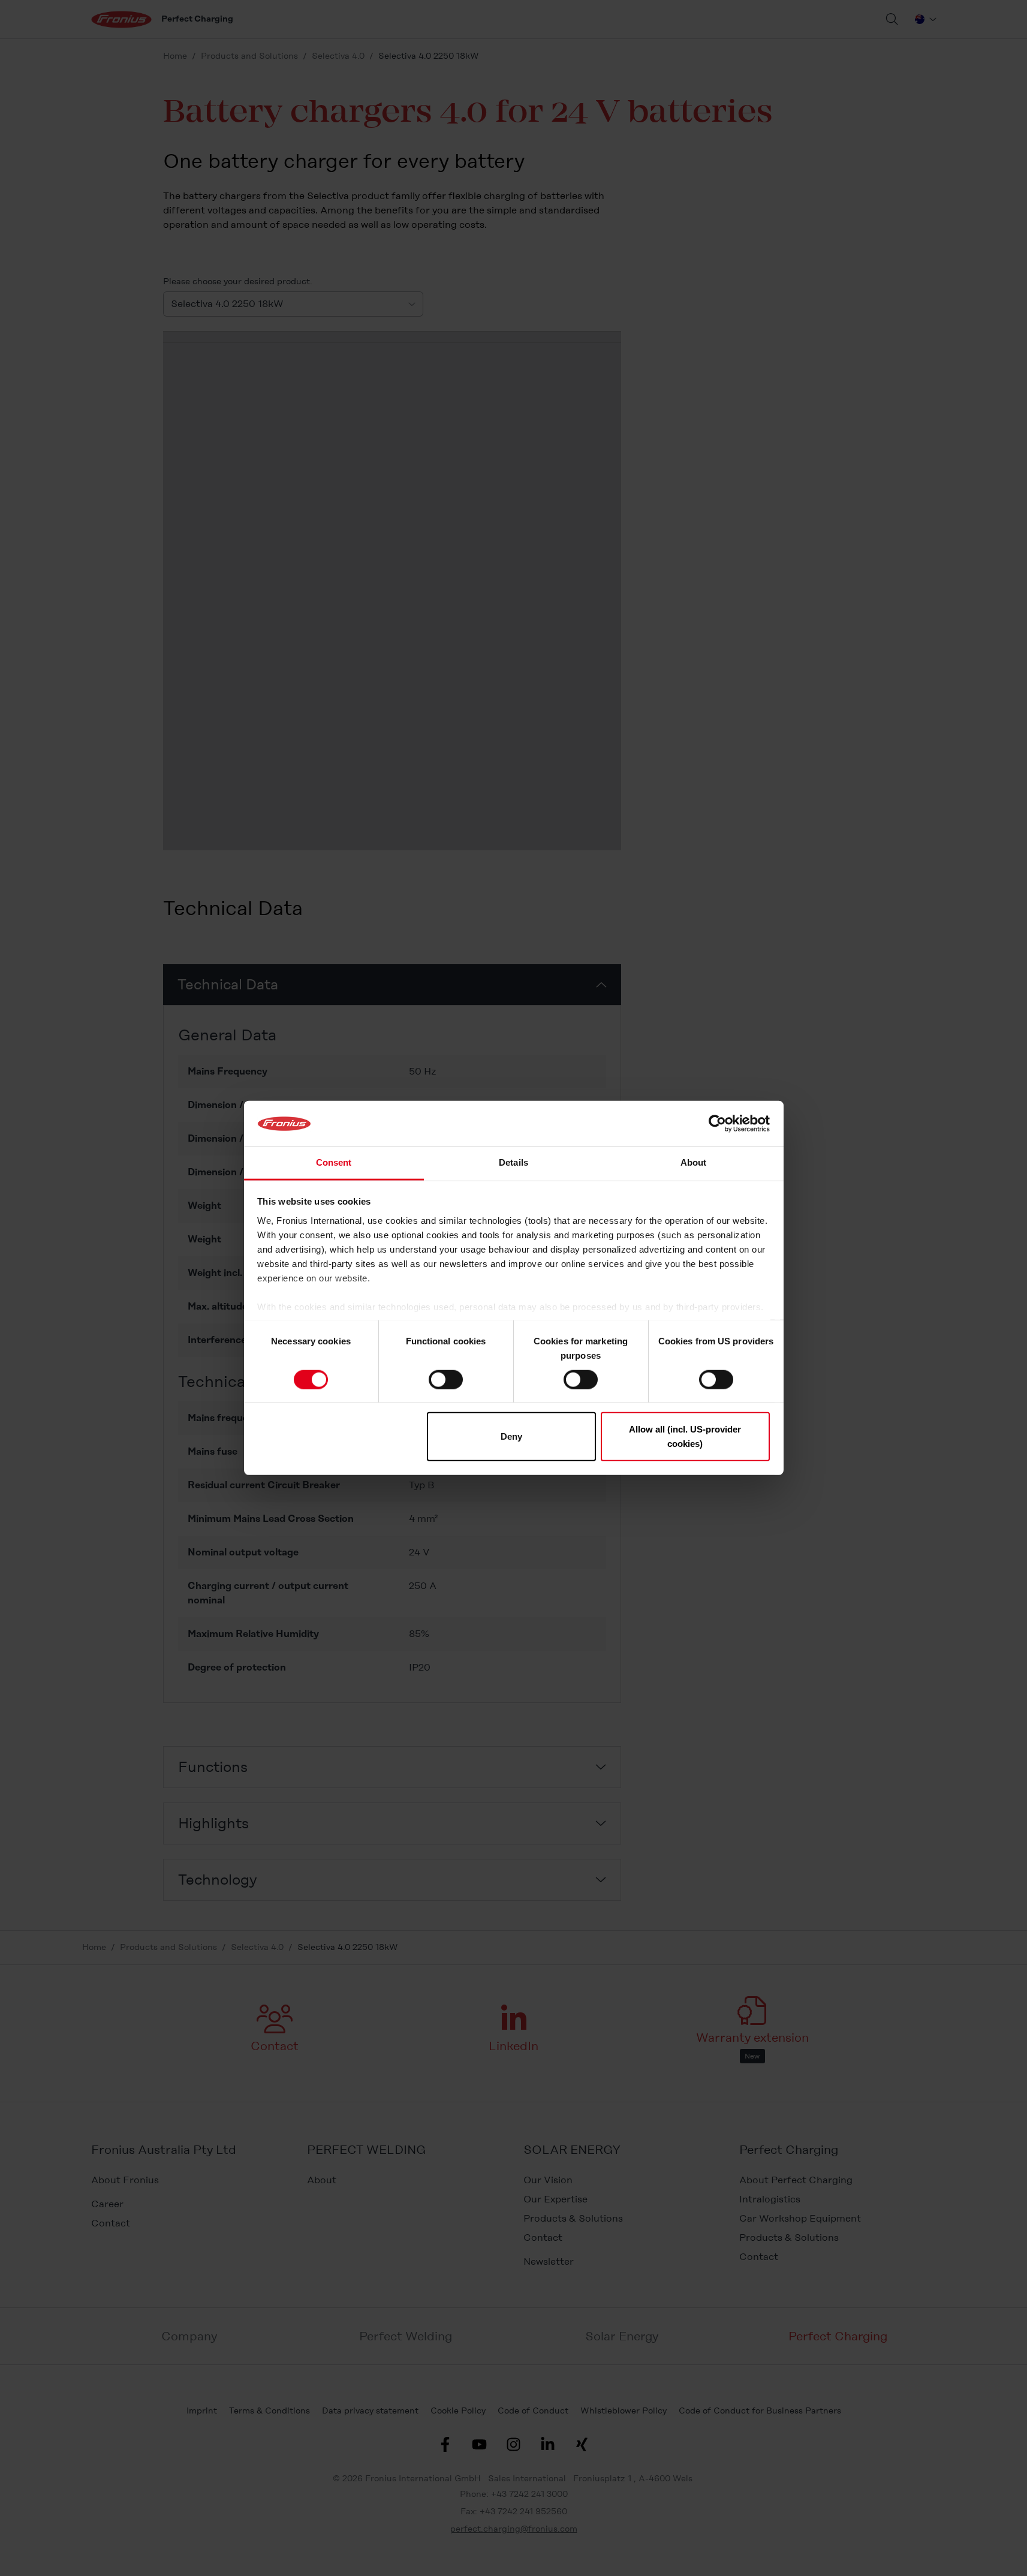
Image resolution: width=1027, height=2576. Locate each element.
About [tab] (694, 1163)
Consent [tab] (334, 1163)
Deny (511, 1436)
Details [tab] (513, 1163)
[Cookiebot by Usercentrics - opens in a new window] (717, 1124)
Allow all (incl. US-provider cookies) (685, 1436)
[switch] (446, 1379)
